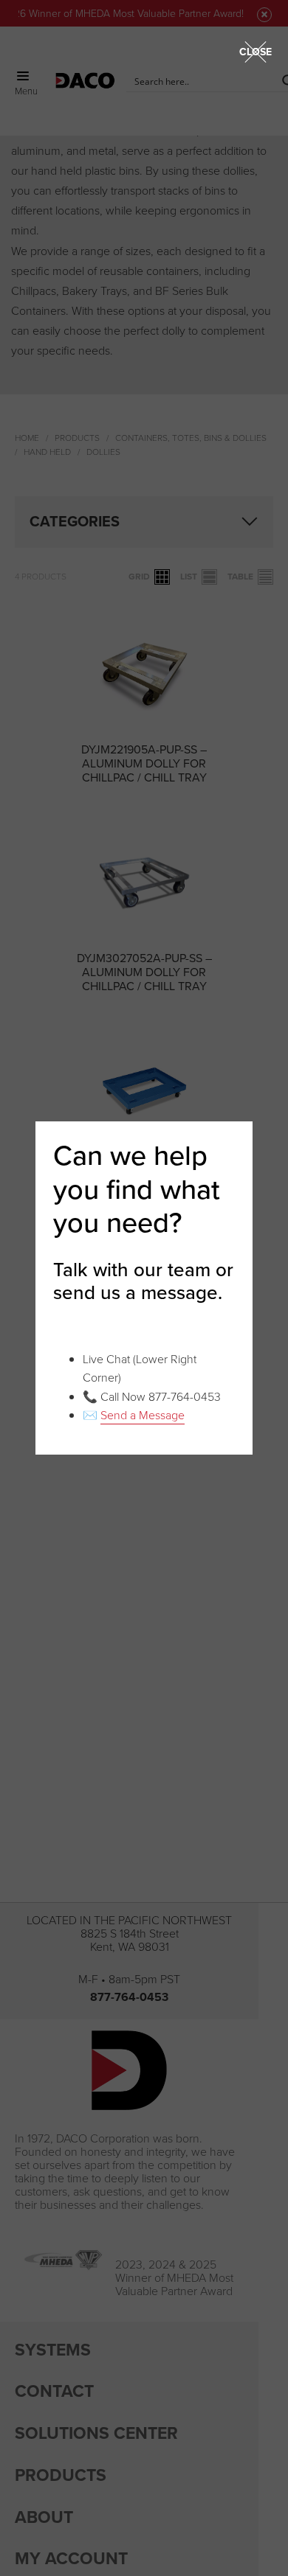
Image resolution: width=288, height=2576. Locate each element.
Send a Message (143, 1415)
